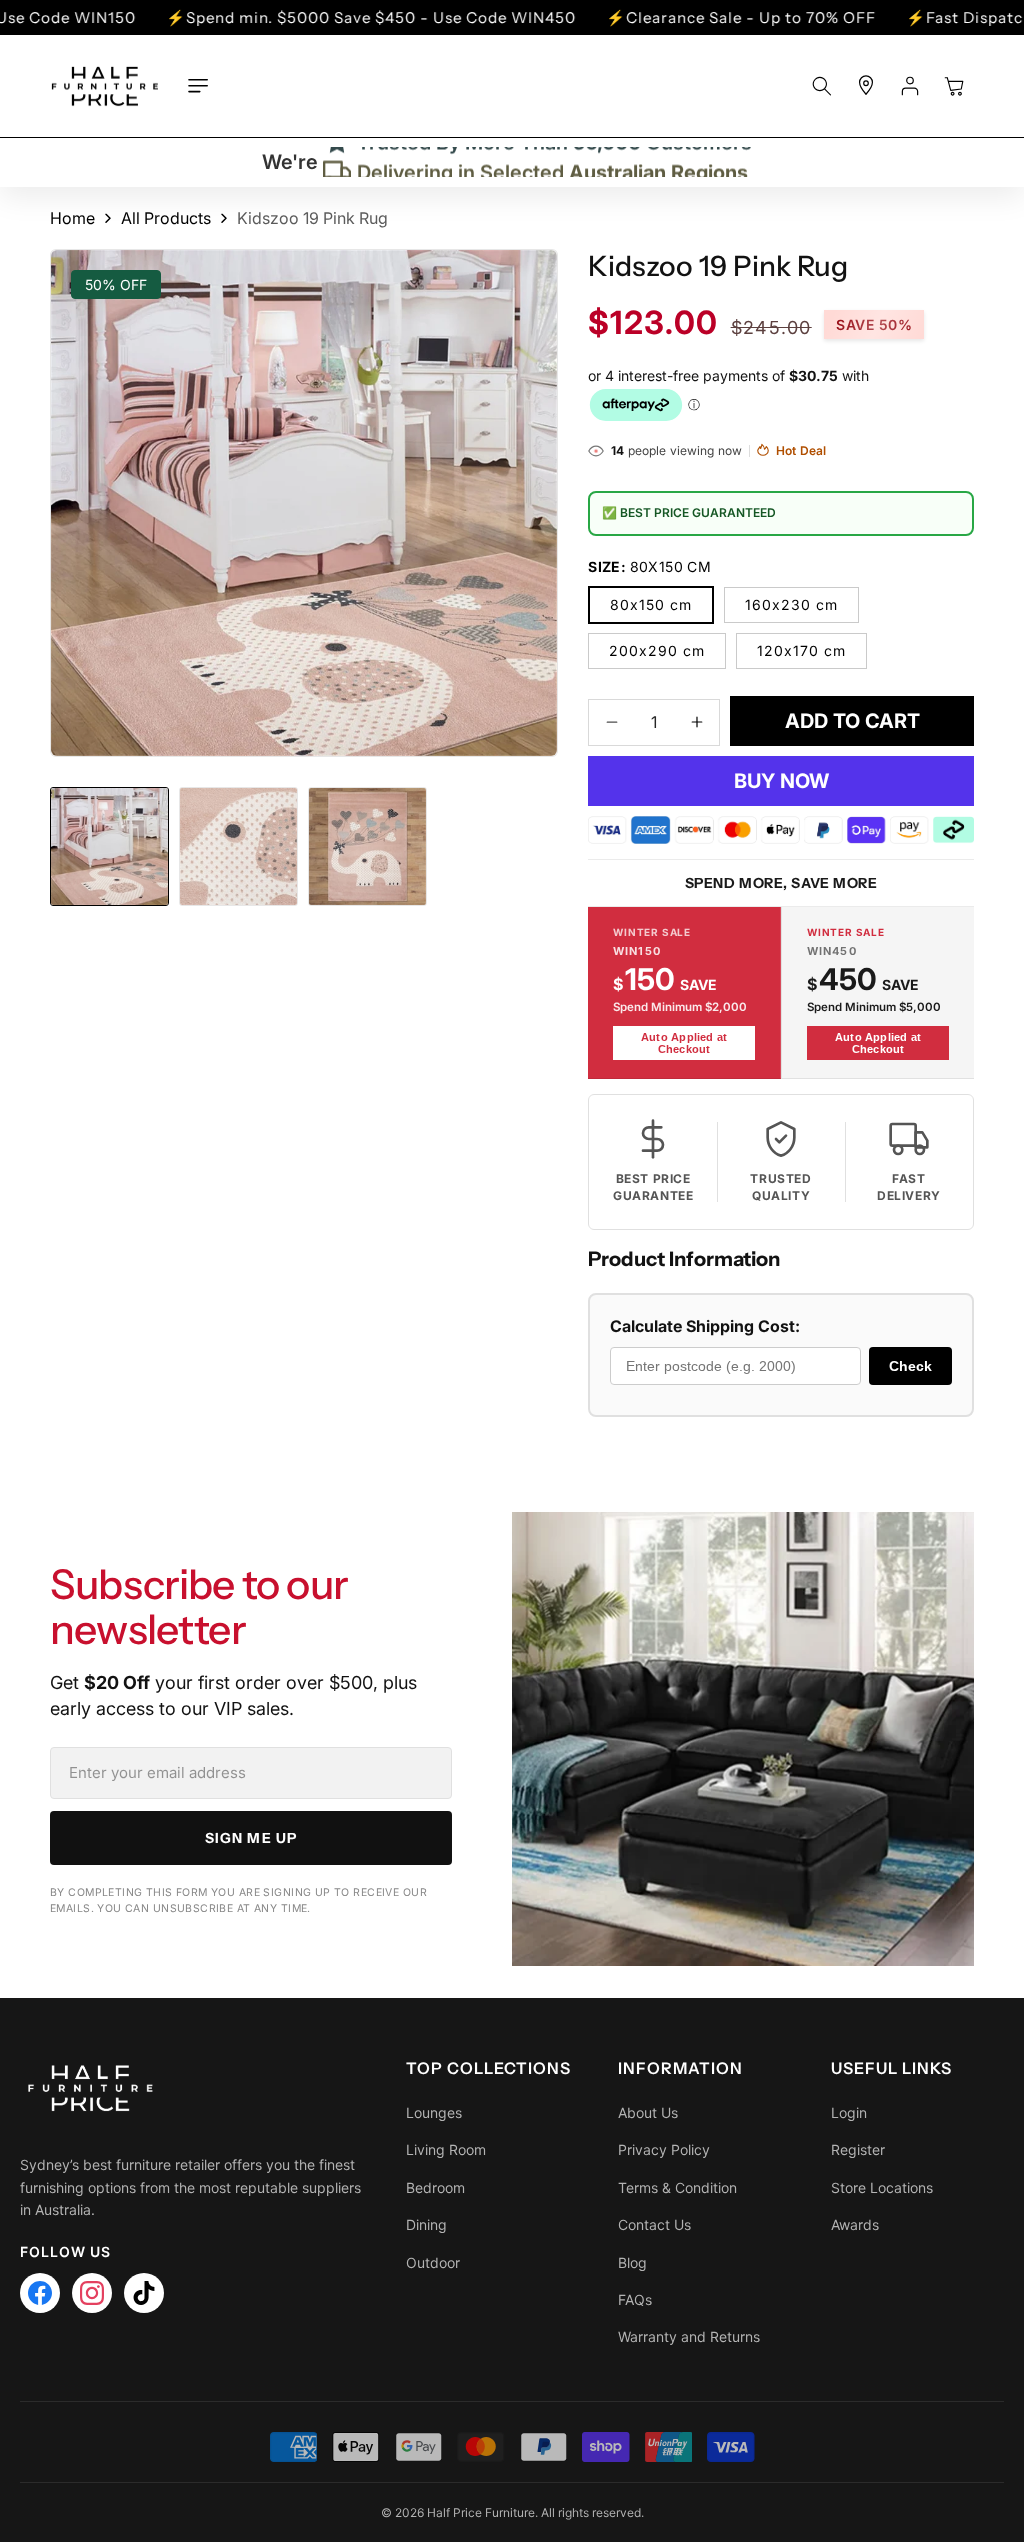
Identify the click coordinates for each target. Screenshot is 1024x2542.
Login (849, 2112)
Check (910, 1366)
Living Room (446, 2149)
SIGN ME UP (251, 1838)
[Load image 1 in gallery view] (109, 846)
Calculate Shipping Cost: (705, 1326)
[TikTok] (144, 2293)
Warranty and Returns (689, 2336)
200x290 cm (657, 650)
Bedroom (435, 2187)
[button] (198, 86)
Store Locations (882, 2187)
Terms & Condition (677, 2187)
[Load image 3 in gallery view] (367, 846)
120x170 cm (801, 650)
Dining (426, 2224)
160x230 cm (791, 604)
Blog (632, 2262)
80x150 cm (651, 604)
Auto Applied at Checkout (684, 1043)
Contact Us (654, 2224)
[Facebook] (40, 2293)
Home (72, 218)
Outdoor (433, 2262)
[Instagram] (92, 2293)
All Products (166, 218)
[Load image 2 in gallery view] (238, 846)
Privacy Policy (664, 2149)
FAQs (635, 2299)
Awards (855, 2224)
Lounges (434, 2112)
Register (858, 2149)
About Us (648, 2112)
